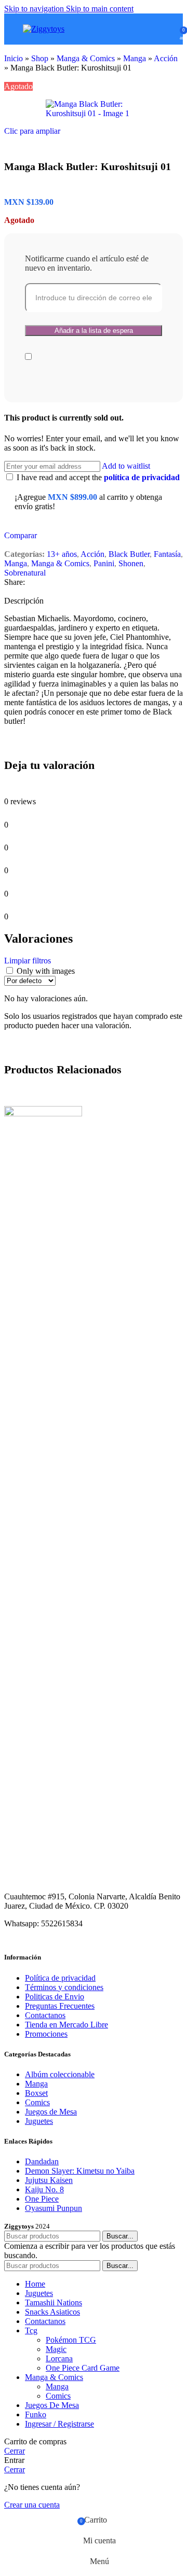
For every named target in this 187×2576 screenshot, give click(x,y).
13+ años (62, 554)
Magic (56, 2349)
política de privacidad (142, 477)
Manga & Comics (86, 58)
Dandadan (42, 2161)
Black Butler (129, 554)
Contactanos (45, 2015)
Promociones (46, 2034)
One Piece (42, 2199)
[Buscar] (154, 29)
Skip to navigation (35, 9)
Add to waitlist (126, 466)
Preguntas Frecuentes (60, 2006)
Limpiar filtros (28, 961)
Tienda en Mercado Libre (66, 2025)
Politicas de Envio (55, 1997)
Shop (40, 58)
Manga (135, 58)
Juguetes (39, 2121)
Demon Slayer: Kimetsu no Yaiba (80, 2171)
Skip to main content (100, 9)
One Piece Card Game (83, 2368)
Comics (37, 2102)
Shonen (131, 563)
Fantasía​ (167, 554)
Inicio (14, 58)
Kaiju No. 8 (44, 2189)
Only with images (46, 971)
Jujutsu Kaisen (49, 2180)
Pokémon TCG (71, 2340)
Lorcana (59, 2358)
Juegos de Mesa (51, 2112)
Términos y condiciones (64, 1987)
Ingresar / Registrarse (59, 2424)
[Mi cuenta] (168, 29)
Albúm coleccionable (60, 2074)
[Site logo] (44, 29)
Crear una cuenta (32, 2505)
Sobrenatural (25, 573)
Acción (166, 58)
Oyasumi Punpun (54, 2208)
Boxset (36, 2093)
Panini (104, 563)
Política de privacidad (60, 1978)
